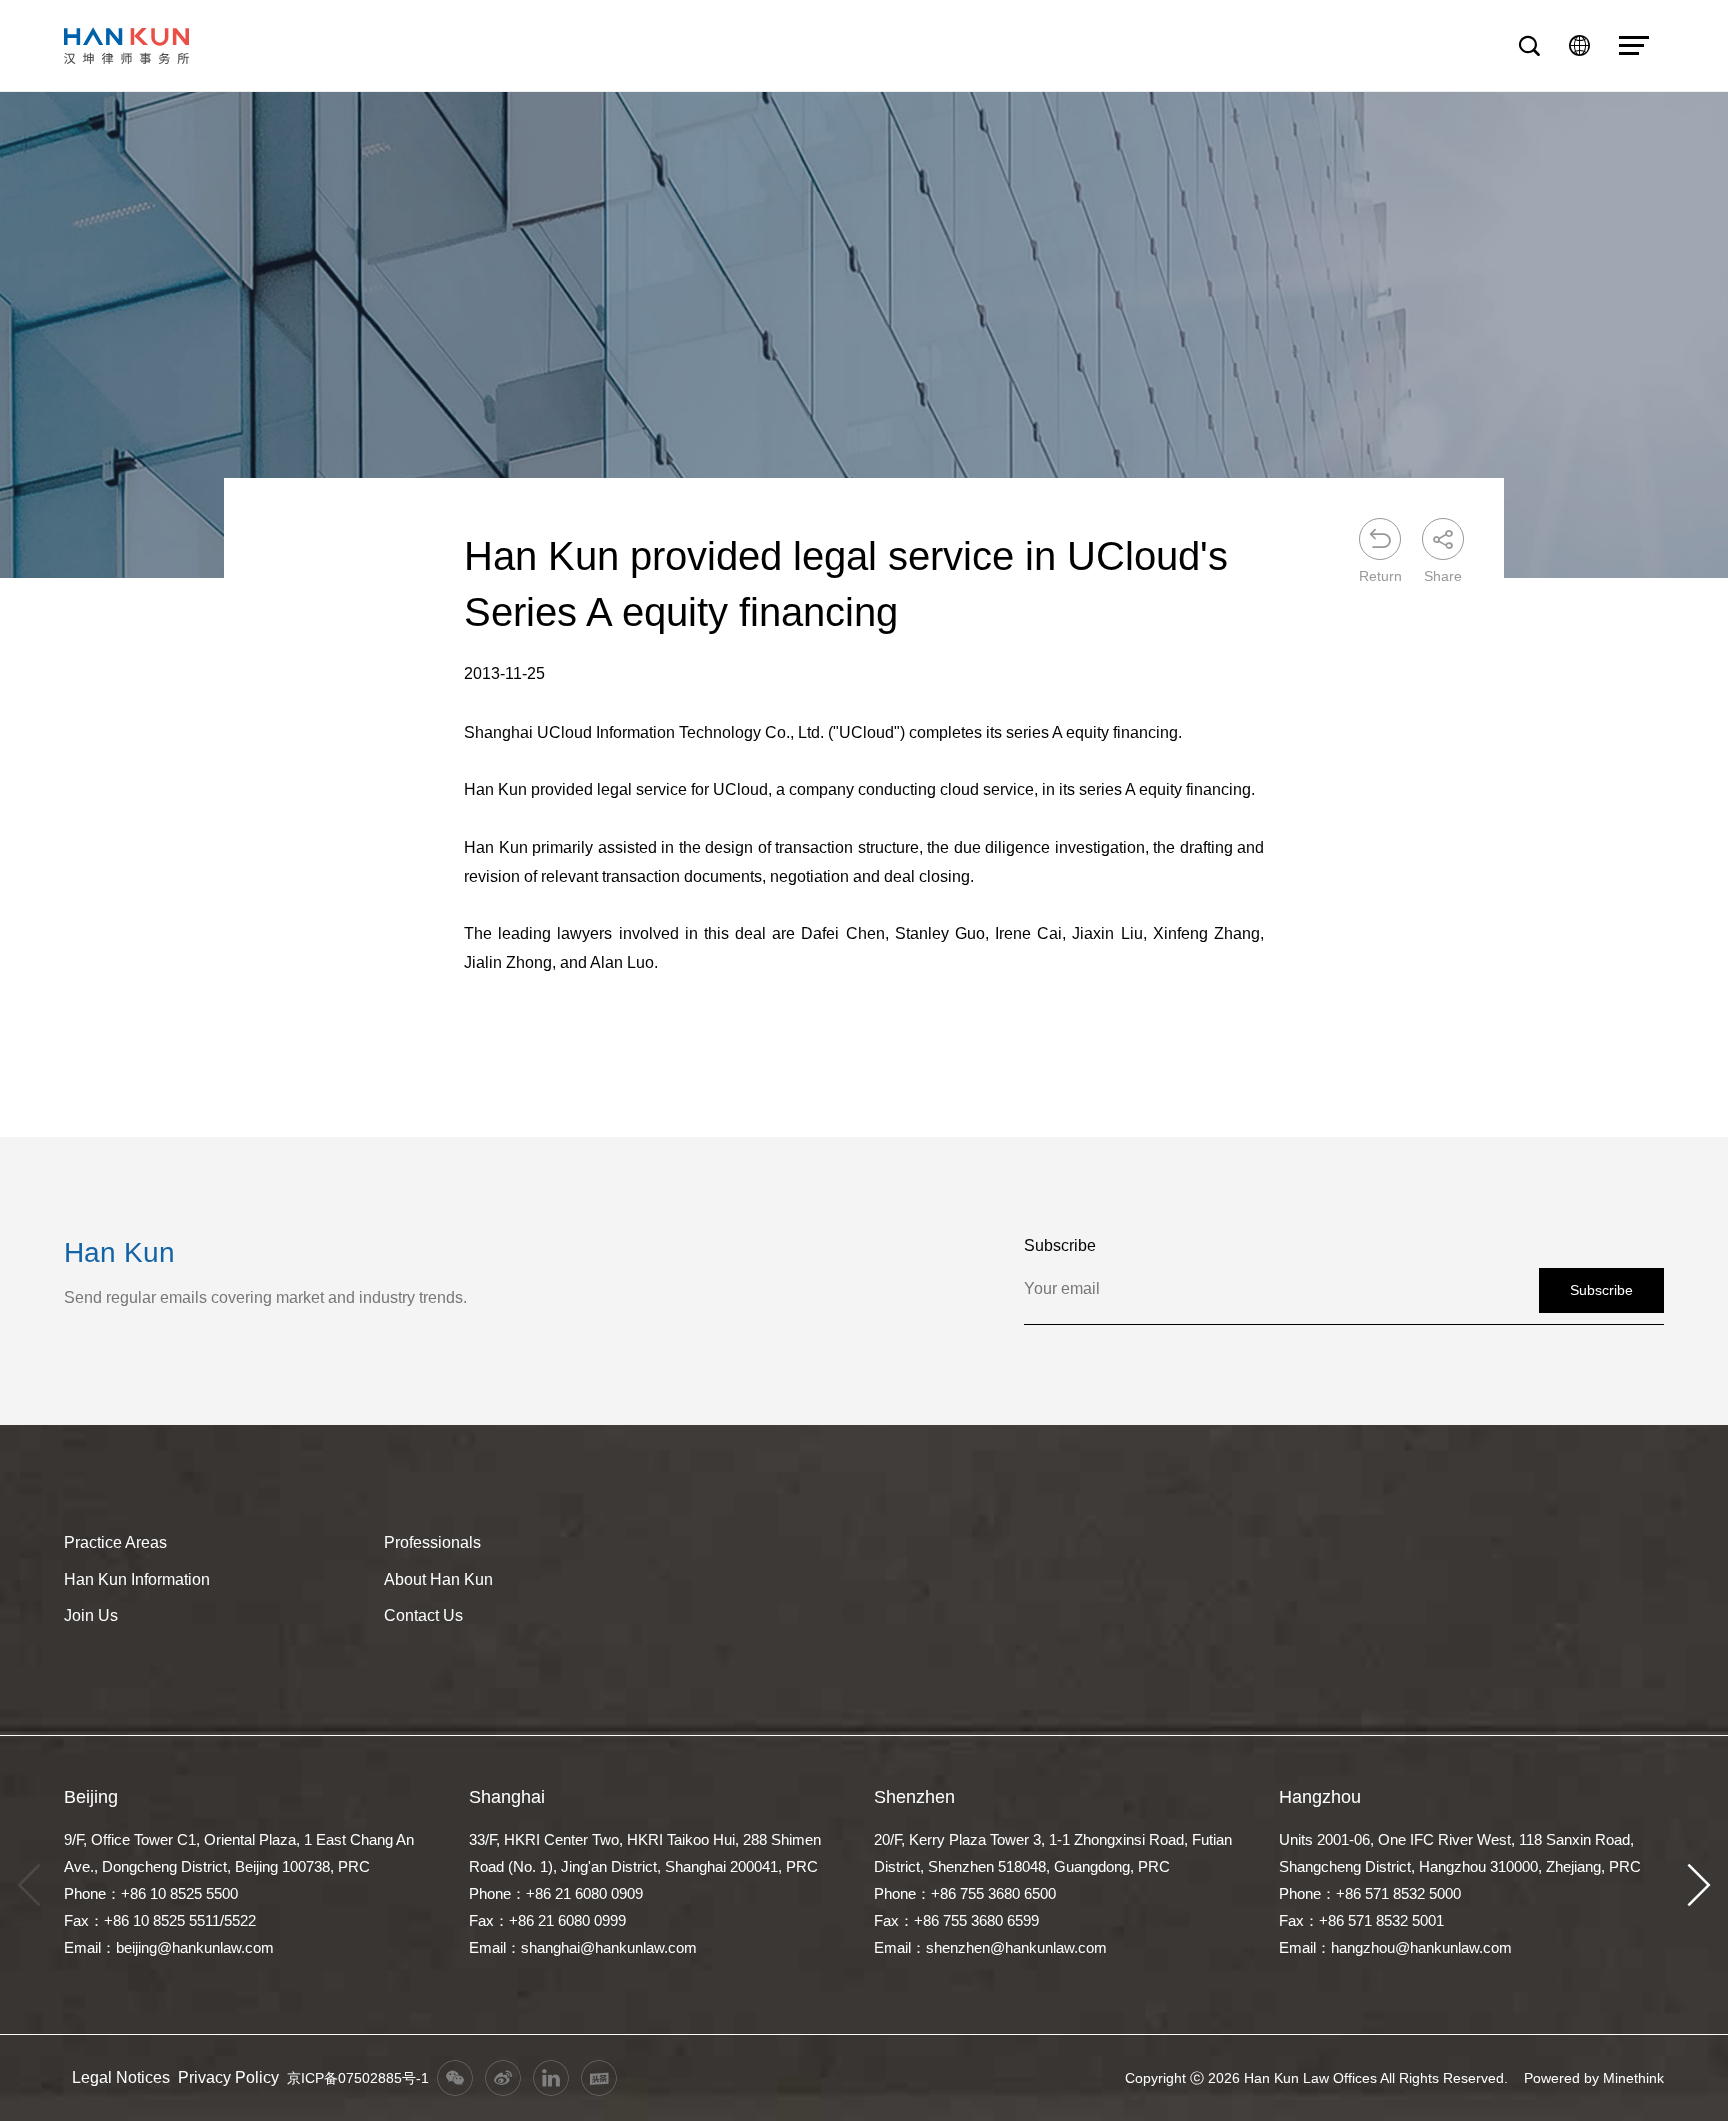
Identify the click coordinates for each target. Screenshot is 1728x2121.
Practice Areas (115, 1542)
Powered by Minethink (1594, 2078)
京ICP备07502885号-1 (358, 2078)
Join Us (91, 1615)
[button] (1699, 1885)
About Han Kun (438, 1579)
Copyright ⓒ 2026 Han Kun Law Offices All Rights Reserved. (1316, 2078)
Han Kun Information (137, 1579)
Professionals (432, 1542)
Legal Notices (121, 2077)
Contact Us (423, 1615)
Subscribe (1601, 1290)
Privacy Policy (228, 2077)
